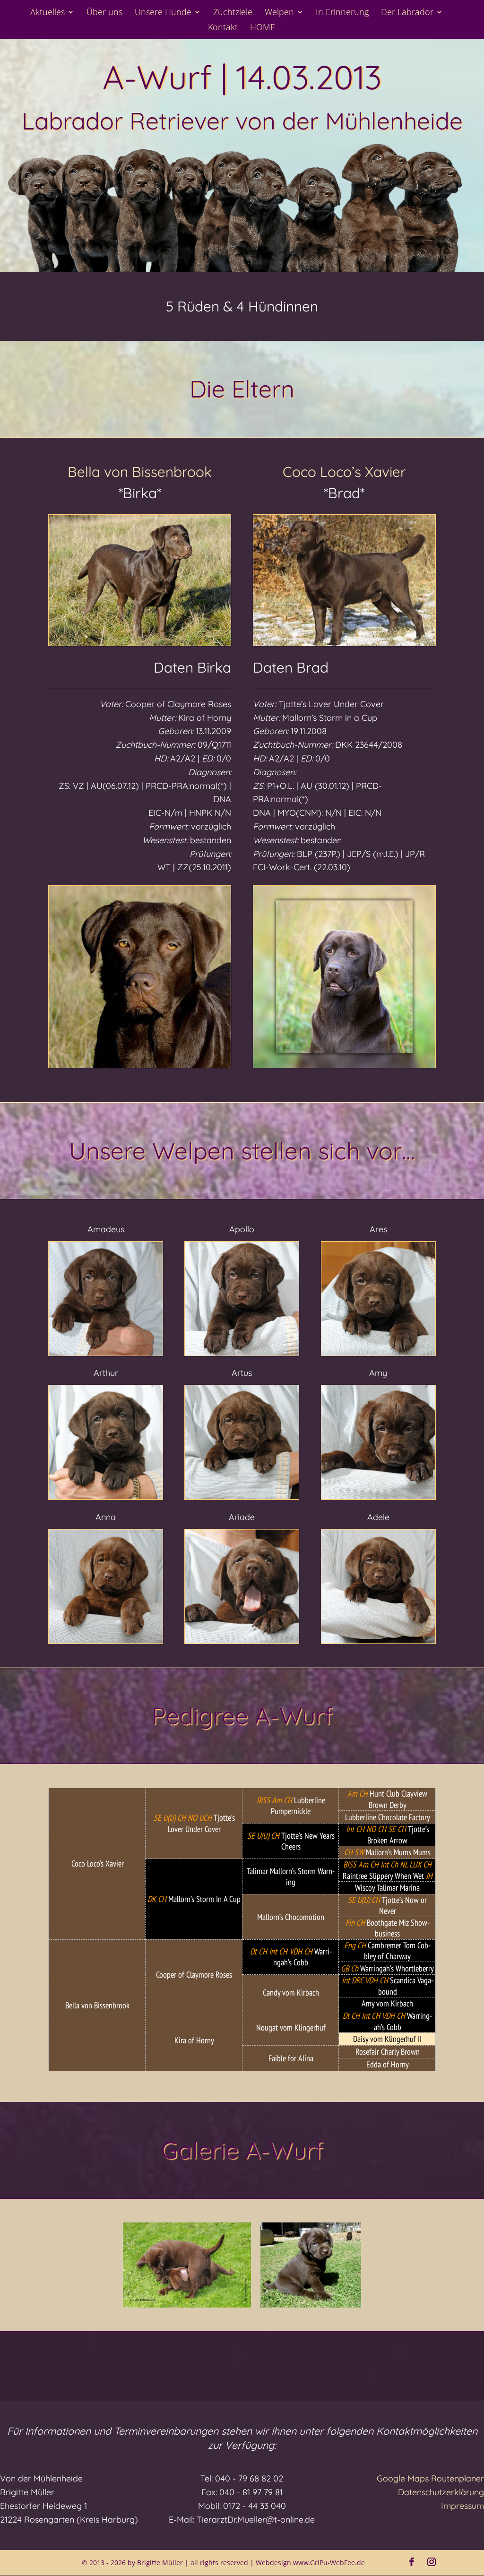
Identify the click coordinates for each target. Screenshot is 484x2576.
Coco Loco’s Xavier (344, 472)
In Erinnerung (342, 13)
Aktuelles (48, 13)
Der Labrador (407, 13)
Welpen (279, 13)
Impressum (462, 2506)
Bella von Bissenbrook (140, 472)
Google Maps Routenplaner (430, 2478)
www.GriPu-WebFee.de (329, 2563)
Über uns (104, 13)
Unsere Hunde (163, 13)
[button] (187, 2265)
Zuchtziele (233, 13)
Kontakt (223, 28)
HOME (263, 28)
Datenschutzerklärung (441, 2492)
